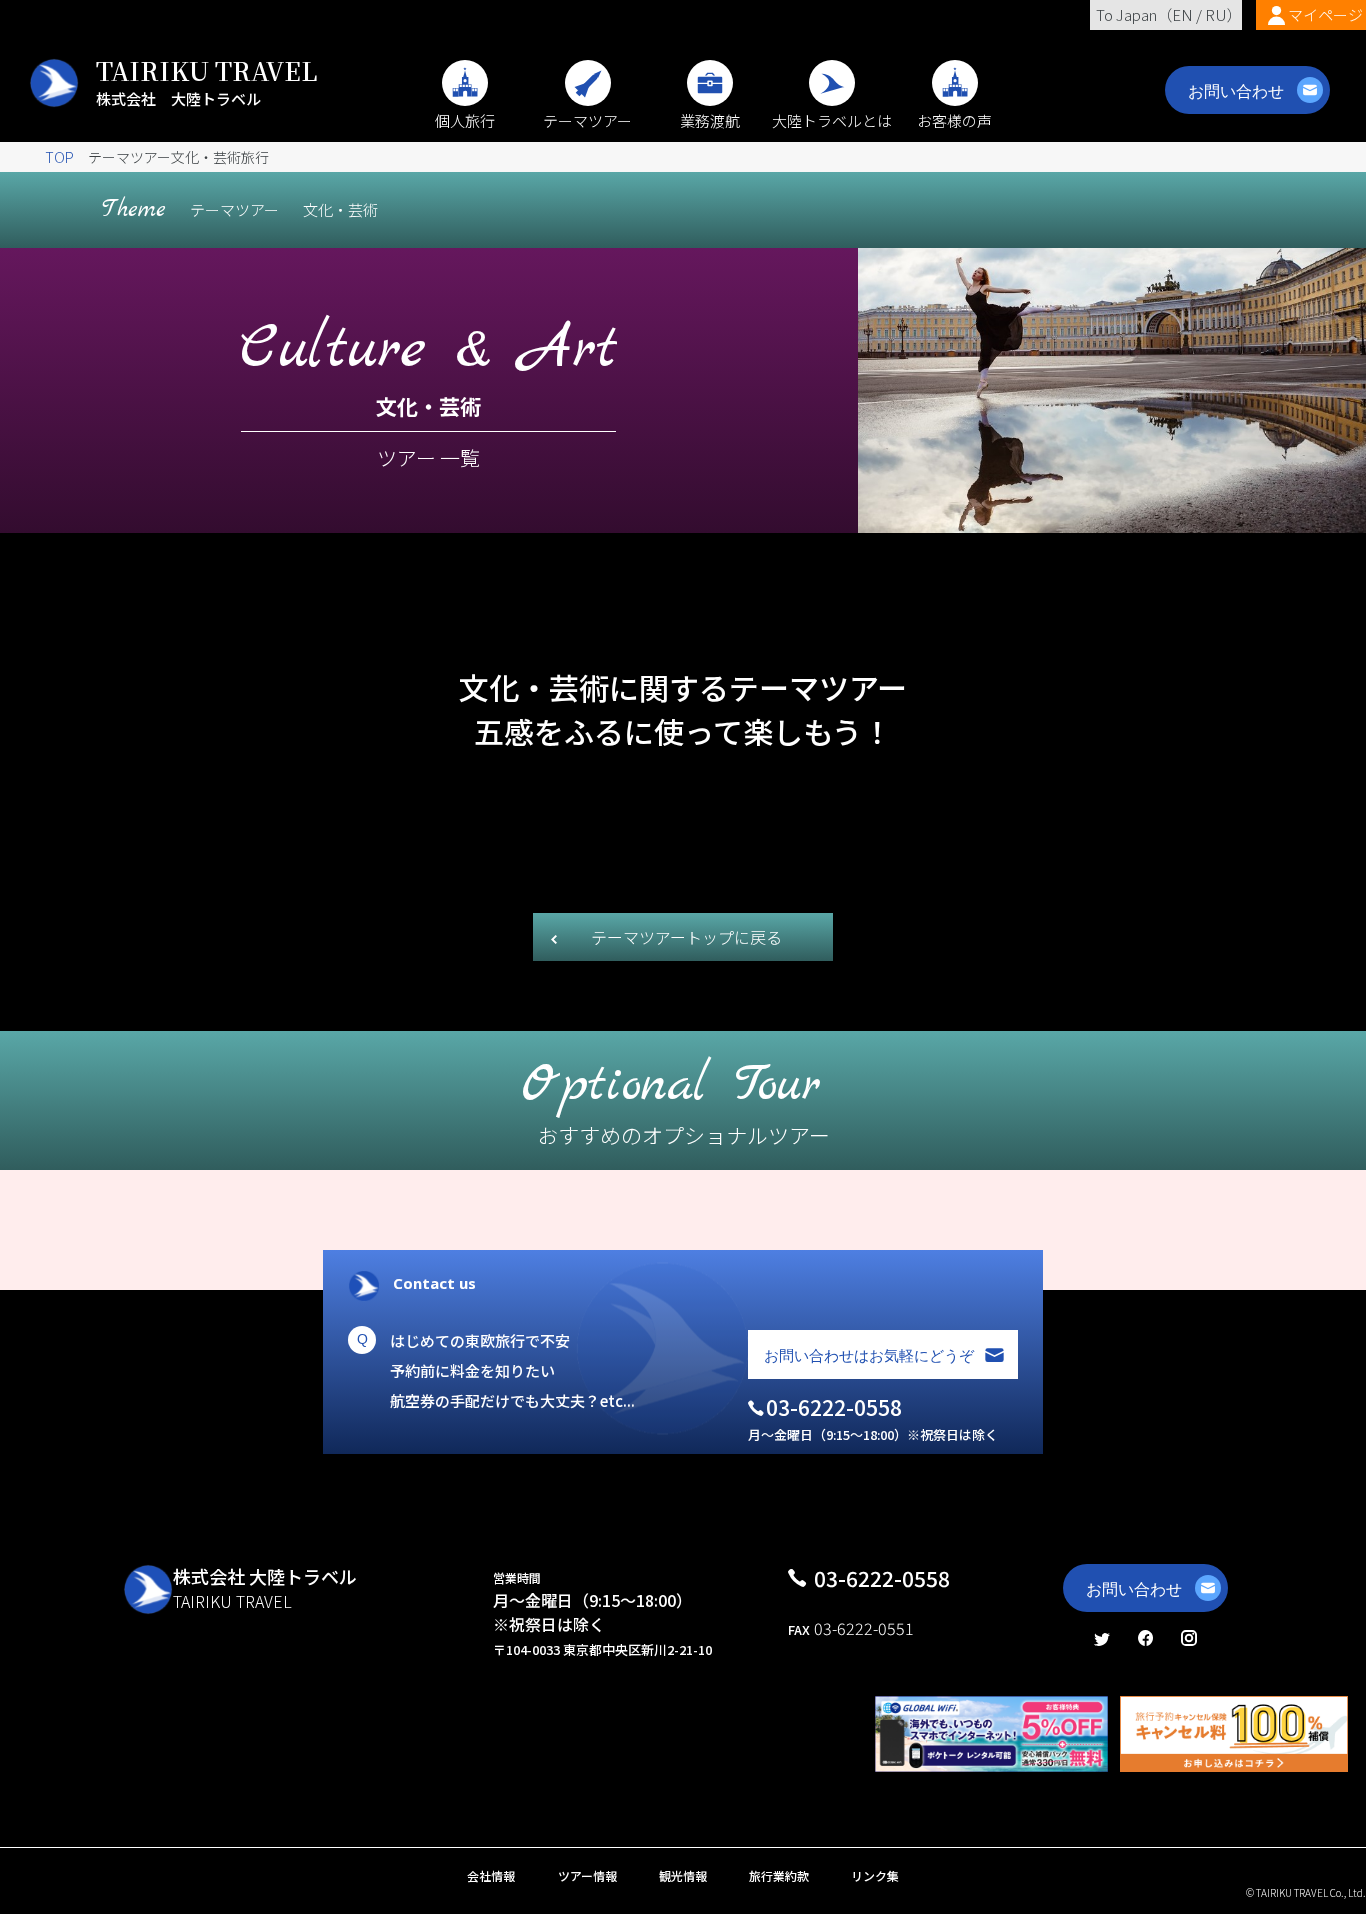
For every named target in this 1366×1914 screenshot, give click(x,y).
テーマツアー (587, 120)
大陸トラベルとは (832, 120)
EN (1182, 14)
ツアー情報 (587, 1875)
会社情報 (491, 1875)
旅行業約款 (779, 1875)
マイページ (1325, 14)
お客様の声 (954, 120)
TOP (59, 157)
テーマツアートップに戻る (686, 937)
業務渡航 (710, 120)
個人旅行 (465, 120)
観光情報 (683, 1875)
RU (1216, 14)
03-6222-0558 (882, 1578)
